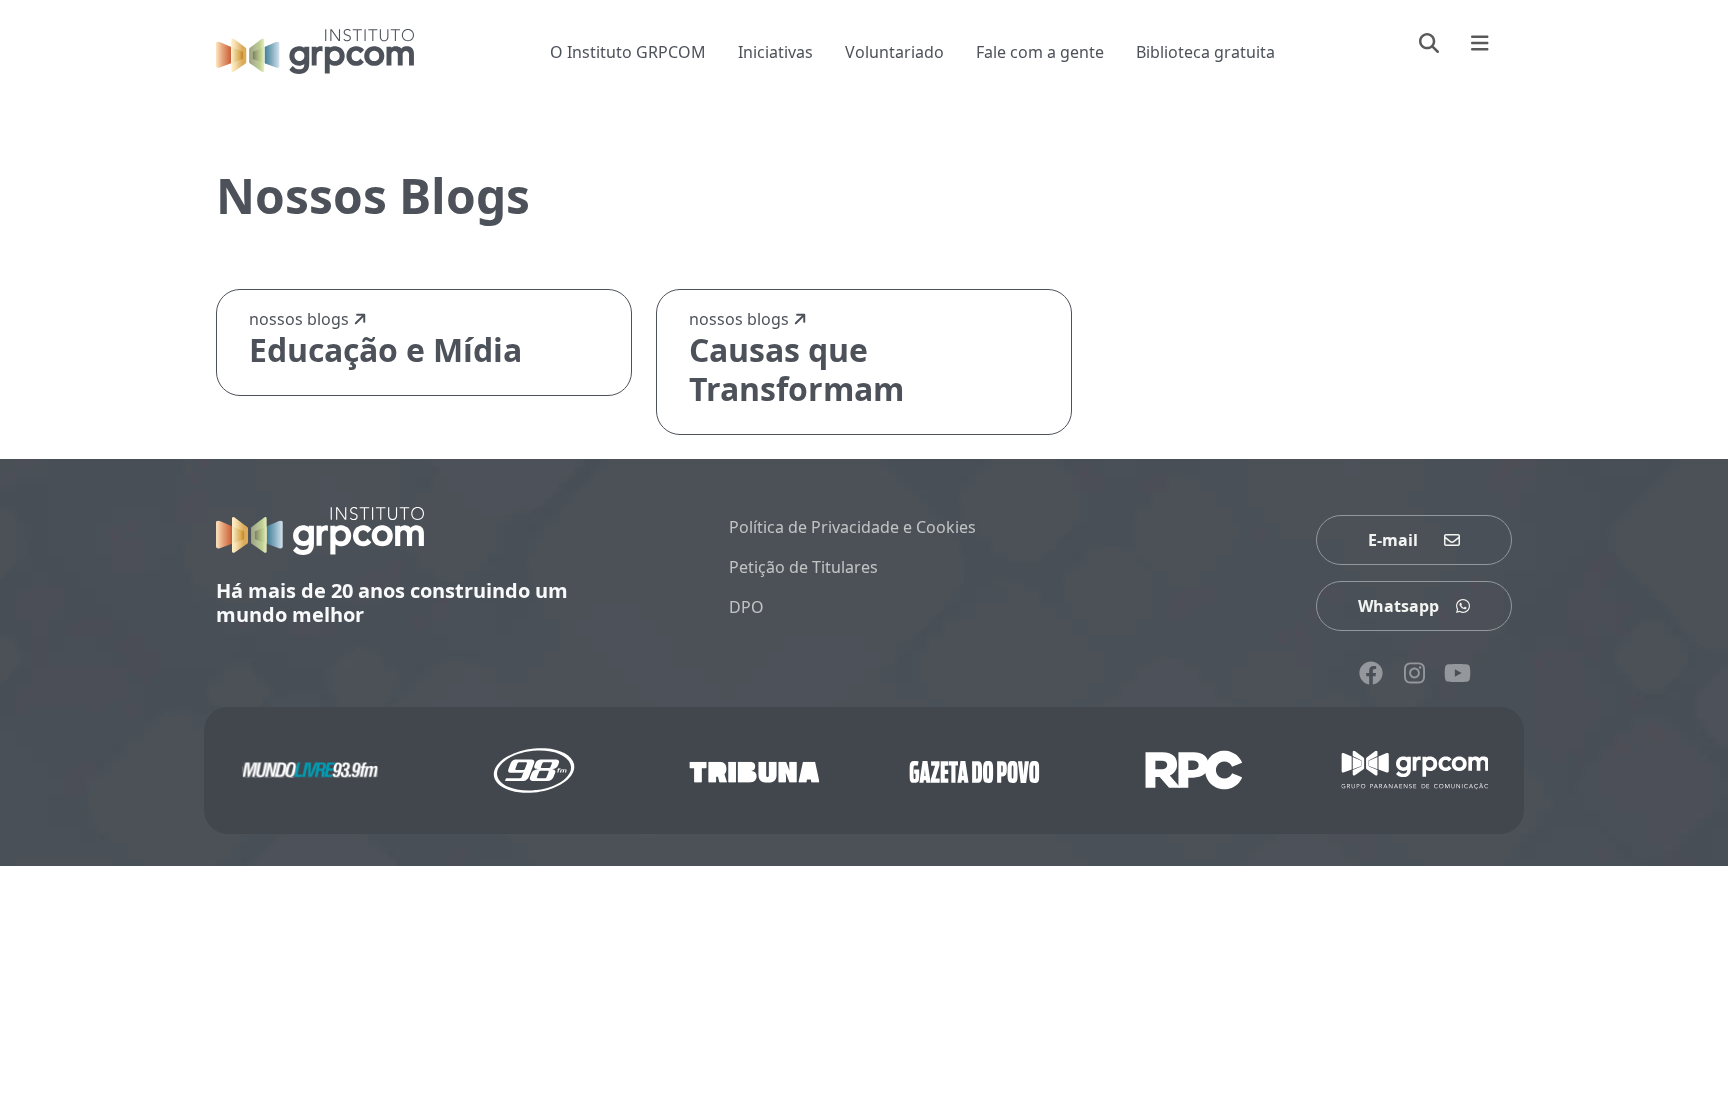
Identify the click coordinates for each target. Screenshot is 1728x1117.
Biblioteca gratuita (1205, 52)
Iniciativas (775, 52)
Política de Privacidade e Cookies (852, 527)
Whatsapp (1398, 606)
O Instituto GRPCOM (628, 52)
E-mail (1393, 540)
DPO (746, 607)
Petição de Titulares (803, 567)
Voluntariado (894, 52)
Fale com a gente (1040, 52)
